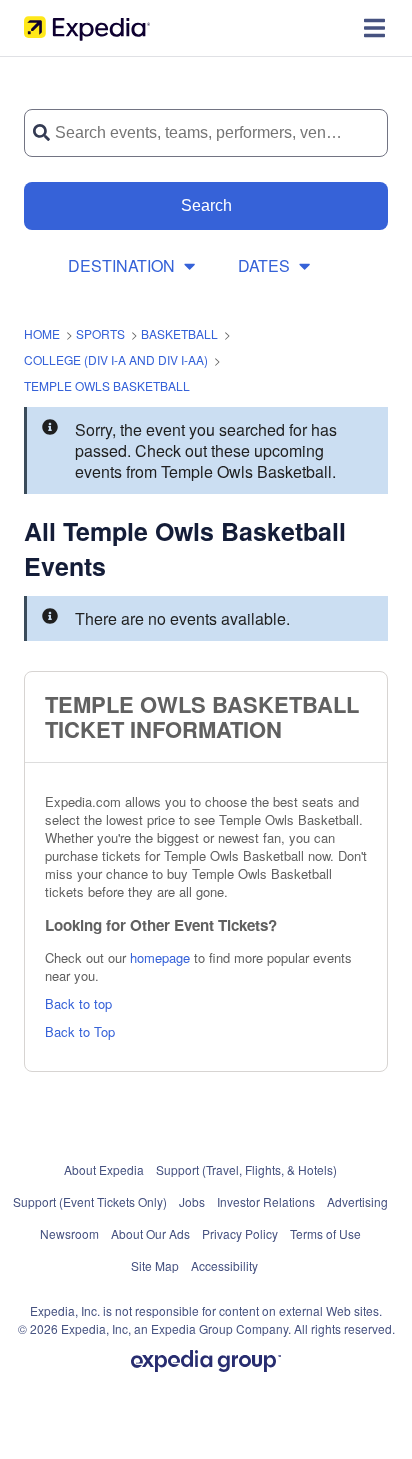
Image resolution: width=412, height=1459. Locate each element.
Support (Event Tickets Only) (90, 1201)
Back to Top (80, 1031)
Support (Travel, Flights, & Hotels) (246, 1169)
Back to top (78, 1003)
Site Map (155, 1265)
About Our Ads (150, 1233)
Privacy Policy (240, 1233)
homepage (160, 957)
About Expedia (104, 1169)
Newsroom (69, 1233)
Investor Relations (266, 1201)
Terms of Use (325, 1233)
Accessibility (224, 1265)
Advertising (357, 1201)
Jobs (192, 1201)
